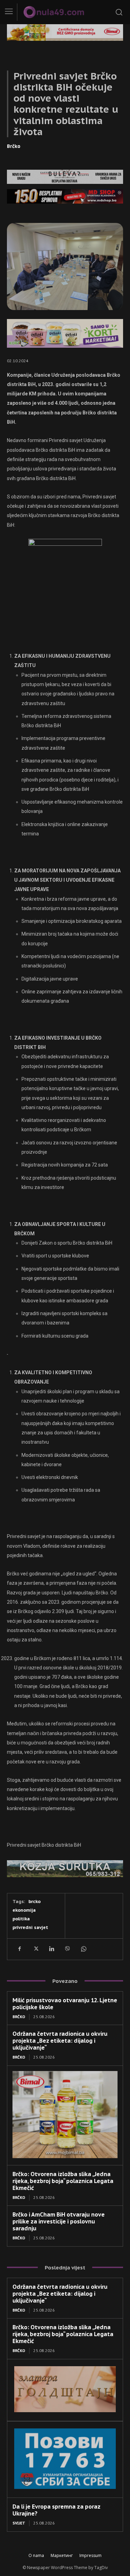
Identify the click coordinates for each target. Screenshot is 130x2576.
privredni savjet (30, 1927)
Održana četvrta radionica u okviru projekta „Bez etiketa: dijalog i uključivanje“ (60, 2041)
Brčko (14, 146)
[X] (35, 1949)
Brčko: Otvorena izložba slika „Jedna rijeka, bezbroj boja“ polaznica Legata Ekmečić (63, 2181)
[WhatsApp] (83, 1949)
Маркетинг (62, 2555)
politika (21, 1919)
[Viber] (67, 1949)
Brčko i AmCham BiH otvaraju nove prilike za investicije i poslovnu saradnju (59, 2221)
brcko (34, 1901)
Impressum (90, 2555)
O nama (36, 2555)
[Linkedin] (51, 1949)
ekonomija (24, 1910)
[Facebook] (19, 1949)
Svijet (19, 2523)
